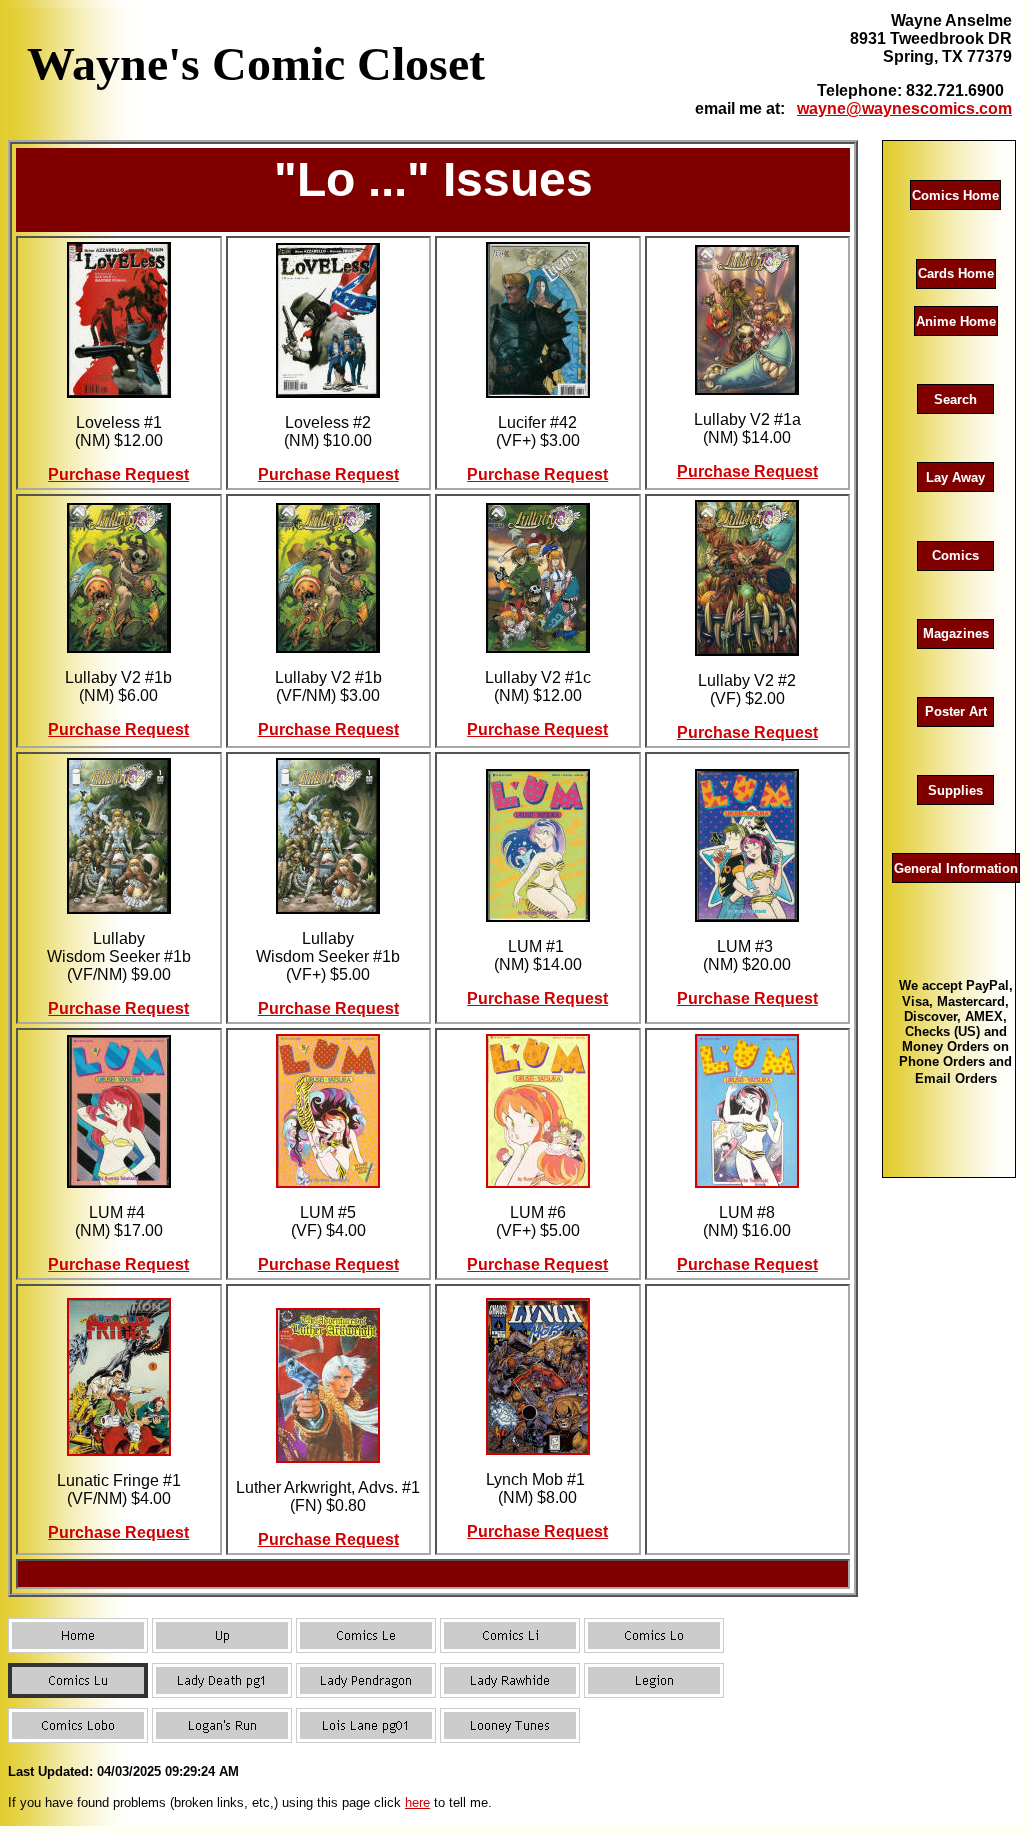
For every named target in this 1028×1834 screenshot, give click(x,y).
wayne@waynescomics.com (904, 108)
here (417, 1802)
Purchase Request (118, 474)
